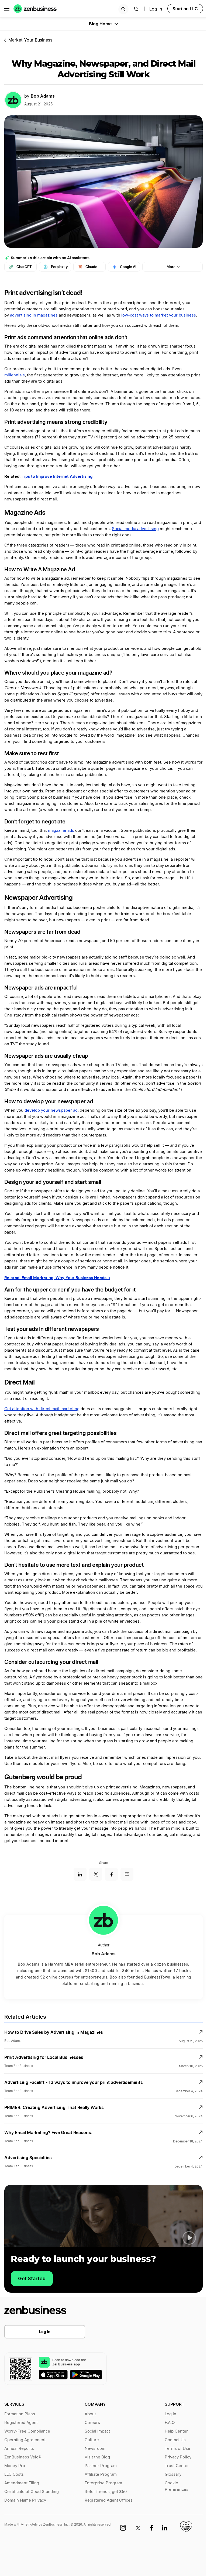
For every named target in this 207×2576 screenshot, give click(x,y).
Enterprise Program (103, 2483)
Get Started (32, 2278)
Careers (92, 2423)
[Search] (123, 9)
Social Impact (97, 2431)
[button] (189, 2238)
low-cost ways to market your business (159, 315)
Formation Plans (20, 2414)
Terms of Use (177, 2449)
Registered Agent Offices (109, 2500)
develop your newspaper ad (51, 1110)
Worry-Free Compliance (27, 2431)
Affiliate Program (101, 2474)
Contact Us (175, 2440)
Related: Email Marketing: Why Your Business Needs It (57, 1278)
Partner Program (101, 2466)
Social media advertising (135, 529)
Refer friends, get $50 (106, 2492)
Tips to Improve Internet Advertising (57, 476)
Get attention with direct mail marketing (42, 1409)
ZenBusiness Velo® (23, 2457)
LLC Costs (14, 2474)
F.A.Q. (170, 2423)
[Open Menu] (7, 9)
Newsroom (95, 2449)
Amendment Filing (22, 2483)
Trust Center (177, 2466)
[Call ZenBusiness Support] (136, 10)
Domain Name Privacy (25, 2500)
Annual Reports (19, 2449)
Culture (92, 2440)
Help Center (176, 2431)
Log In (156, 9)
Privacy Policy (178, 2457)
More (171, 267)
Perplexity (59, 267)
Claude (91, 267)
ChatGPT (24, 267)
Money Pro (15, 2466)
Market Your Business (30, 40)
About (90, 2414)
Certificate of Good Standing (32, 2492)
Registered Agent (21, 2423)
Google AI (128, 267)
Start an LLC (185, 9)
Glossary (173, 2474)
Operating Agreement (25, 2440)
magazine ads (61, 831)
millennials (15, 375)
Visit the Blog (97, 2457)
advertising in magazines (34, 315)
